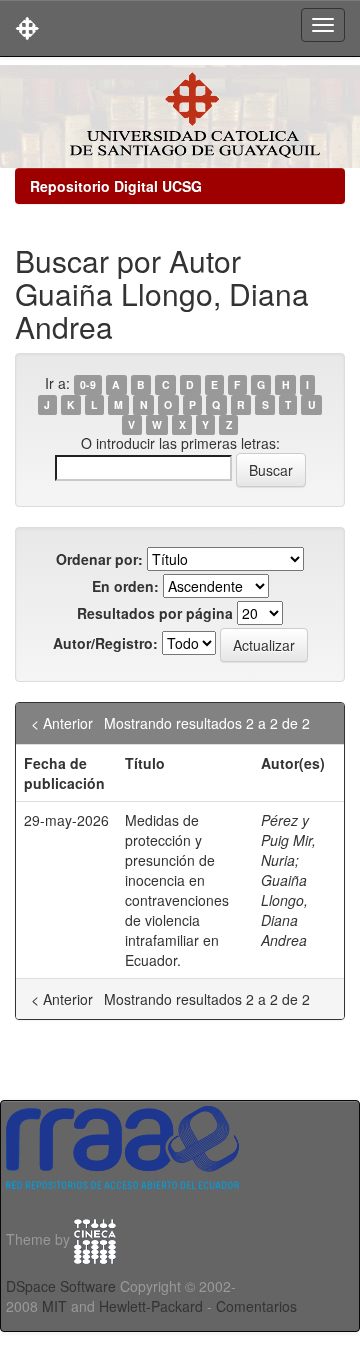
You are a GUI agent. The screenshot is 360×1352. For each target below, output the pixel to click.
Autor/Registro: (105, 643)
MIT (54, 1306)
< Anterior (62, 723)
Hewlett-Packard (151, 1306)
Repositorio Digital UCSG (116, 186)
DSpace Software (61, 1286)
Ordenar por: (99, 559)
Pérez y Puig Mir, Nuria (288, 840)
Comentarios (256, 1306)
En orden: (125, 586)
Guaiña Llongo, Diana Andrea (284, 910)
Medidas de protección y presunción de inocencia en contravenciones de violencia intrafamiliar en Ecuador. (177, 890)
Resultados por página (155, 613)
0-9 (88, 384)
